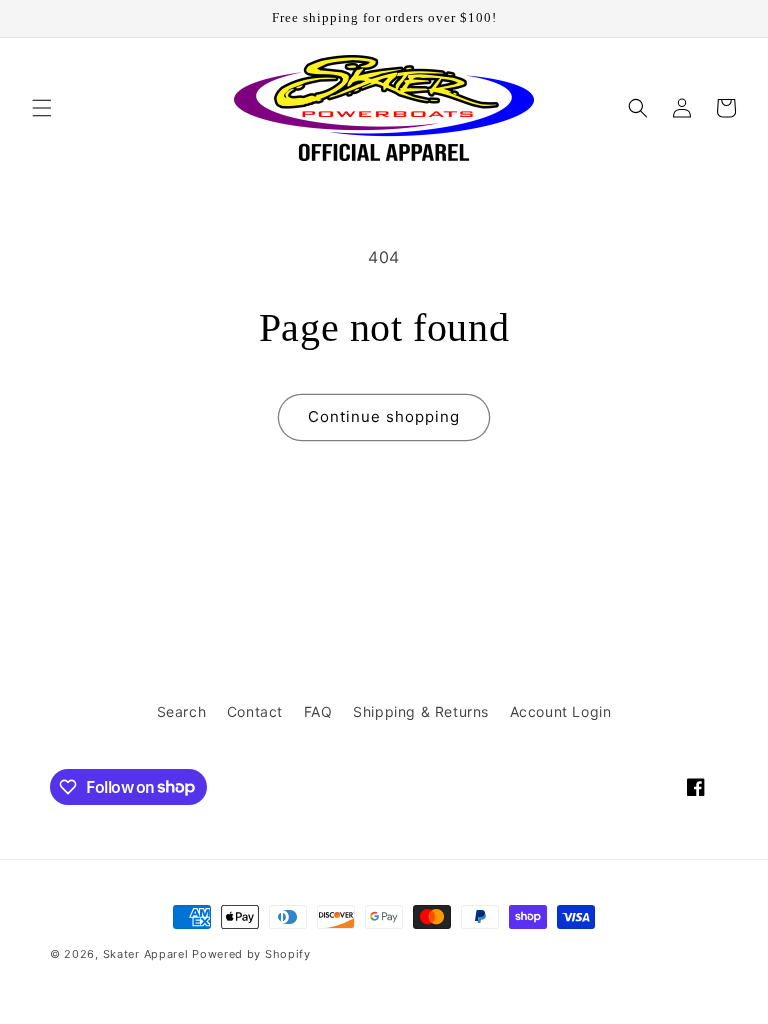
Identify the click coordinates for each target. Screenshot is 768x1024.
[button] (42, 108)
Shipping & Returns (421, 711)
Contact (255, 711)
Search (182, 711)
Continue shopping (384, 416)
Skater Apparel (146, 954)
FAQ (318, 711)
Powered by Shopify (251, 954)
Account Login (561, 711)
